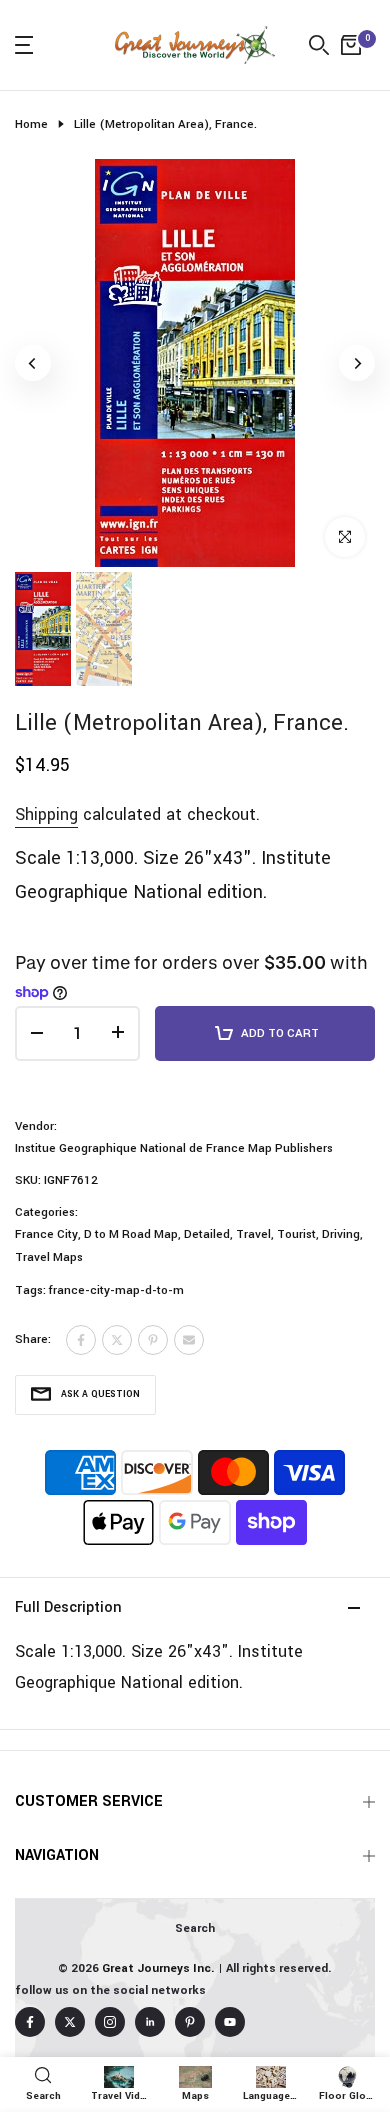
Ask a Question (100, 1394)
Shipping (46, 814)
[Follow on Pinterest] (190, 2022)
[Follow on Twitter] (70, 2022)
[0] (351, 45)
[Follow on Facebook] (30, 2022)
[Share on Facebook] (81, 1340)
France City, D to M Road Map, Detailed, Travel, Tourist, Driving (187, 1234)
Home (31, 124)
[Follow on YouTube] (230, 2022)
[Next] (357, 363)
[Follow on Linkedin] (150, 2022)
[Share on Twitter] (117, 1340)
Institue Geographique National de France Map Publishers (174, 1148)
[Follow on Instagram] (110, 2022)
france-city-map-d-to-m (116, 1290)
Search (195, 1928)
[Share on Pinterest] (153, 1340)
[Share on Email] (189, 1340)
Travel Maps (49, 1257)
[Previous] (33, 363)
